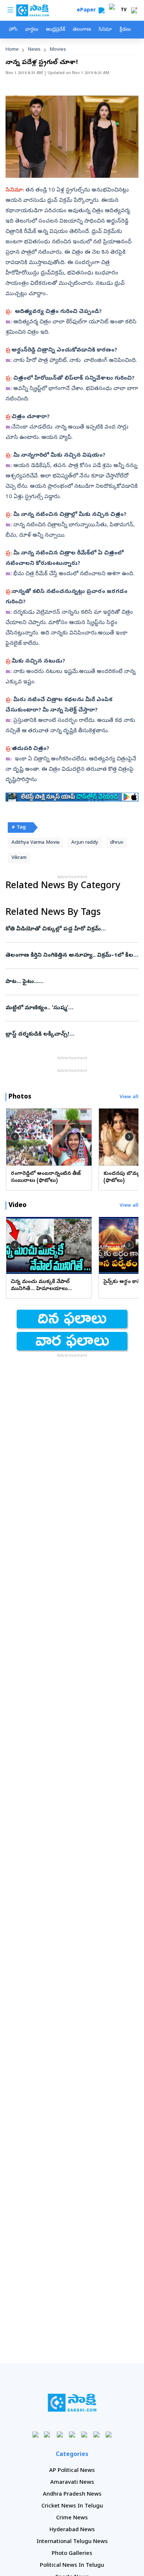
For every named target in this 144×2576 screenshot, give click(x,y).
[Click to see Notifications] (134, 10)
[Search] (102, 10)
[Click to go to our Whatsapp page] (48, 2434)
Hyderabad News (72, 2530)
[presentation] (15, 1137)
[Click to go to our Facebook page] (36, 2434)
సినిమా (105, 30)
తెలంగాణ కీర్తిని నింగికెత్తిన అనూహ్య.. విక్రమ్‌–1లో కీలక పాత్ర (71, 956)
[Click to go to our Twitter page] (60, 2434)
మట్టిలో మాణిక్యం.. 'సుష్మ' (72, 1008)
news (34, 50)
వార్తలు (32, 30)
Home (12, 50)
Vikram (19, 858)
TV (124, 10)
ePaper (88, 11)
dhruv (117, 843)
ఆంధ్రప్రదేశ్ (55, 30)
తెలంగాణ (82, 30)
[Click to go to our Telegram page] (97, 2434)
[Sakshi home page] (72, 2403)
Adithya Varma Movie (35, 843)
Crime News (72, 2518)
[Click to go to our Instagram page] (72, 2434)
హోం (13, 30)
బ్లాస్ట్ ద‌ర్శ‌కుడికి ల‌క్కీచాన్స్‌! (70, 1034)
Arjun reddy (85, 843)
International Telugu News (72, 2542)
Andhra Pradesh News (72, 2495)
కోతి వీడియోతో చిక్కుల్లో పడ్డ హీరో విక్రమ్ (72, 929)
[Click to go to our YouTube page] (84, 2434)
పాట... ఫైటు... (68, 982)
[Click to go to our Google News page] (109, 2434)
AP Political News (72, 2471)
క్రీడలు (125, 30)
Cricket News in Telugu (72, 2506)
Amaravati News (72, 2483)
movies (58, 50)
